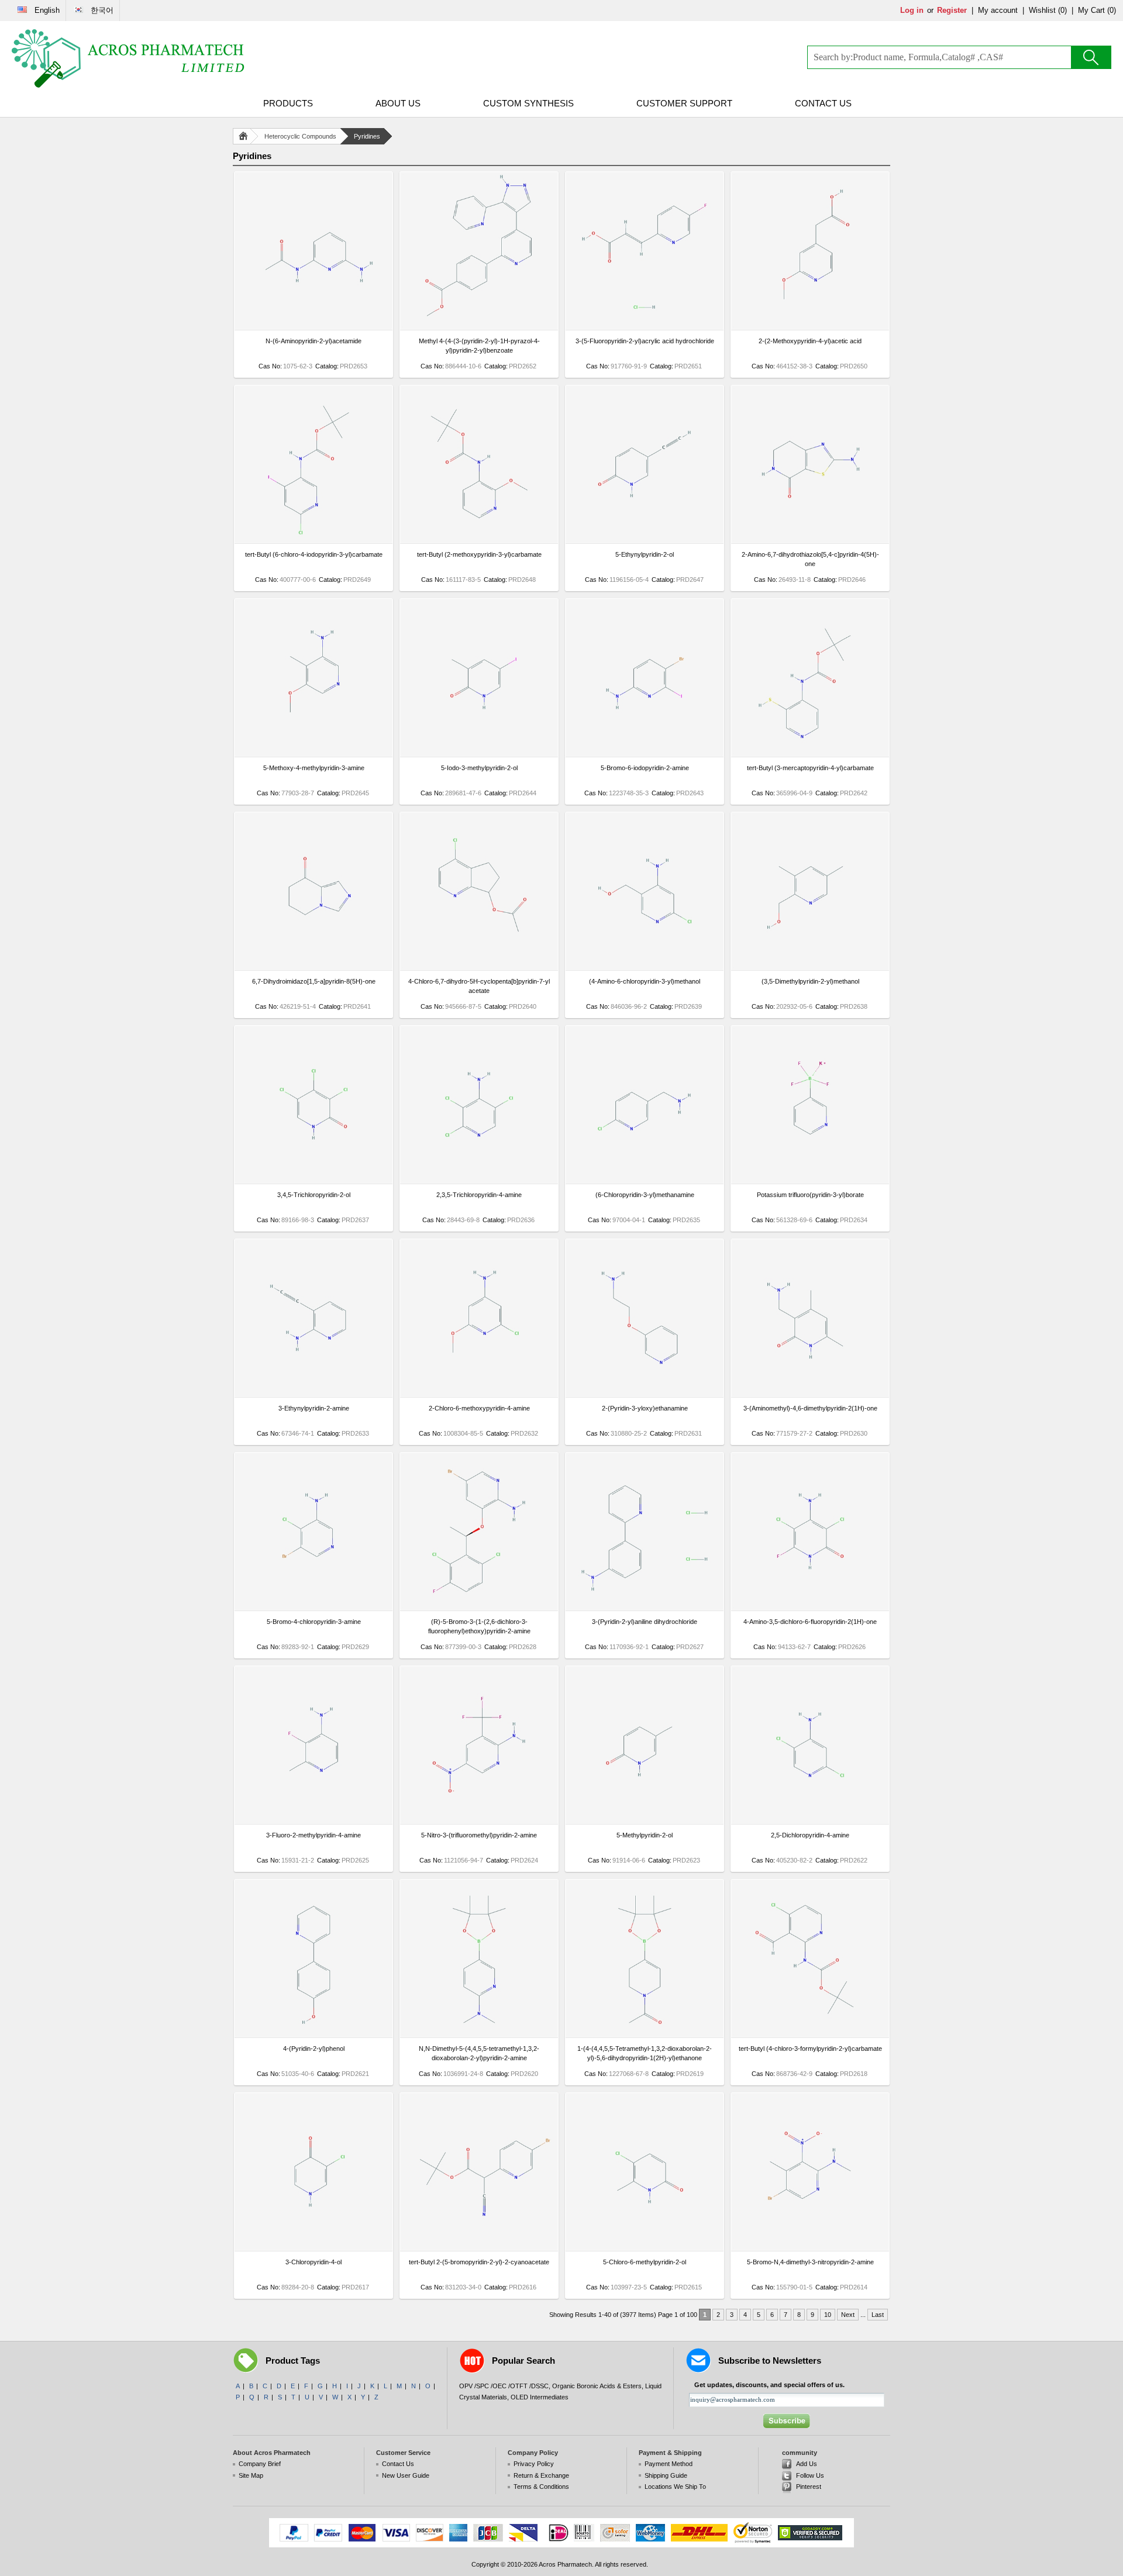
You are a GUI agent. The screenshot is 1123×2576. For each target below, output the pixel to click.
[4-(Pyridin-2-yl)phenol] (314, 2035)
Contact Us (823, 103)
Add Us (807, 2464)
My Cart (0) (1097, 10)
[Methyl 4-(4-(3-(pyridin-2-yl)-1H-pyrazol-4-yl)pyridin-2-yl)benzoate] (479, 327)
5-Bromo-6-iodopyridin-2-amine (645, 768)
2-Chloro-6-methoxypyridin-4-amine (479, 1408)
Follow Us (810, 2475)
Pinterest (809, 2487)
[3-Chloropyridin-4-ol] (314, 2249)
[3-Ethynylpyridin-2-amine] (314, 1395)
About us (398, 103)
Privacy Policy (534, 2464)
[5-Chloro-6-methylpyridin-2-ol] (645, 2249)
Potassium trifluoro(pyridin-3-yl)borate (810, 1195)
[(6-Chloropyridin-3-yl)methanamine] (645, 1181)
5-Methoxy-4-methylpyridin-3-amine (314, 768)
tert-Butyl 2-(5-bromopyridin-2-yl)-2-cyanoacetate (479, 2262)
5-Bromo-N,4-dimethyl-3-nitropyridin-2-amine (810, 2262)
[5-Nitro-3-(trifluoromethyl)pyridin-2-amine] (479, 1822)
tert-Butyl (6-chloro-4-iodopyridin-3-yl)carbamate (314, 554)
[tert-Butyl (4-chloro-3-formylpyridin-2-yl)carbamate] (810, 2035)
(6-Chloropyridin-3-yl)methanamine (645, 1195)
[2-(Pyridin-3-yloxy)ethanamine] (645, 1395)
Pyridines (367, 136)
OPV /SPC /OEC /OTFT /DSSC (504, 2386)
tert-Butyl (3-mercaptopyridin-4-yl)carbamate (810, 768)
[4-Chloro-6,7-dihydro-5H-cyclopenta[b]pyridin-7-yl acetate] (479, 968)
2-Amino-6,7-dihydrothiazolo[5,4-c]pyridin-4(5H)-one (810, 559)
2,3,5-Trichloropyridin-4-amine (479, 1195)
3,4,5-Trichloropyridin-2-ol (314, 1195)
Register (952, 10)
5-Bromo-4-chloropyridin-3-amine (314, 1622)
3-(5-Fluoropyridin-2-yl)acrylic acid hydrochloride (645, 341)
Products (288, 103)
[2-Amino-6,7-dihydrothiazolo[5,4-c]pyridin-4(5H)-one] (810, 541)
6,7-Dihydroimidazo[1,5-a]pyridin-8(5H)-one (314, 981)
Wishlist (1042, 10)
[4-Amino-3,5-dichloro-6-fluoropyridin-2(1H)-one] (810, 1608)
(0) (1062, 10)
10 (828, 2315)
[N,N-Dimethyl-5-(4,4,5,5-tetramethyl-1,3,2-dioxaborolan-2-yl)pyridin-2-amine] (479, 2035)
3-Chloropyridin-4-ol (314, 2262)
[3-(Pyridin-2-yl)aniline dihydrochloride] (645, 1608)
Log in (912, 10)
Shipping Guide (666, 2475)
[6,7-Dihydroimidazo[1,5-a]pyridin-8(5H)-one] (314, 968)
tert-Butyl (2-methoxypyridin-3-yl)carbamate (479, 554)
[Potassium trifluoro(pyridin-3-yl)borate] (810, 1181)
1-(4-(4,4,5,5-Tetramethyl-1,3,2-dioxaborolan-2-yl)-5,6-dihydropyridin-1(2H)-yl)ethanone (645, 2053)
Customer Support (684, 103)
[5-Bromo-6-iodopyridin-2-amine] (645, 754)
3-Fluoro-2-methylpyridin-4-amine (314, 1835)
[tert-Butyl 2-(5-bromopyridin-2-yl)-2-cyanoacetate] (479, 2249)
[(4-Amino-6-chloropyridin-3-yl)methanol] (645, 968)
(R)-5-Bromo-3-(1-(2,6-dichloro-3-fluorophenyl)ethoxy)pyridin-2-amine (479, 1626)
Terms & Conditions (541, 2487)
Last (878, 2315)
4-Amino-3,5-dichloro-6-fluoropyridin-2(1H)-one (810, 1622)
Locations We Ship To (675, 2487)
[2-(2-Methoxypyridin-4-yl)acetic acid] (810, 327)
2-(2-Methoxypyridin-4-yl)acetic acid (810, 341)
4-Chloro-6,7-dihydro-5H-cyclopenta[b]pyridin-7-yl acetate (479, 986)
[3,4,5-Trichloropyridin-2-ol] (314, 1181)
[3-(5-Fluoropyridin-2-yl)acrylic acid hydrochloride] (645, 327)
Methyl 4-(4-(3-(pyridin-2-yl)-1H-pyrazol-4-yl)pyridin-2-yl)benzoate (479, 346)
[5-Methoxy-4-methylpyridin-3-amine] (314, 754)
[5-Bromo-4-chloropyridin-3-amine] (314, 1608)
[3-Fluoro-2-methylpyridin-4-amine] (314, 1822)
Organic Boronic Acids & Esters (597, 2386)
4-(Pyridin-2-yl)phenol (314, 2049)
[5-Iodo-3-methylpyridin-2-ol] (479, 754)
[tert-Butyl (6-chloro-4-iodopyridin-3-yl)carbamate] (314, 541)
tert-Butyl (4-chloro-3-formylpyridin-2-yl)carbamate (810, 2049)
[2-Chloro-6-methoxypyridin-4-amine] (479, 1395)
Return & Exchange (541, 2475)
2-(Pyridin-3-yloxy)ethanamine (645, 1408)
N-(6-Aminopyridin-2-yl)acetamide (314, 341)
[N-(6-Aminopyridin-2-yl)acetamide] (314, 327)
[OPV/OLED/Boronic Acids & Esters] (129, 58)
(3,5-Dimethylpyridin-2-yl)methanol (810, 981)
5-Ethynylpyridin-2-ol (645, 554)
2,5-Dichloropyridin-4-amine (810, 1835)
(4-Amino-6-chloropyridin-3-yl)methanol (645, 981)
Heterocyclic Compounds (300, 136)
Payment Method (669, 2464)
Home (246, 136)
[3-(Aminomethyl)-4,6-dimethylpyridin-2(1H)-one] (810, 1395)
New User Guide (406, 2475)
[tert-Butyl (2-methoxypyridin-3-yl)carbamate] (479, 541)
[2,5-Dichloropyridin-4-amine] (810, 1822)
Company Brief (260, 2464)
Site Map (251, 2475)
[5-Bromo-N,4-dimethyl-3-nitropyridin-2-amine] (810, 2249)
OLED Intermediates (540, 2397)
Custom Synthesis (528, 103)
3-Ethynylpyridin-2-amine (314, 1408)
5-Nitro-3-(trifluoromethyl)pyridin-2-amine (479, 1835)
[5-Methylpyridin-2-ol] (645, 1822)
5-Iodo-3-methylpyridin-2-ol (479, 768)
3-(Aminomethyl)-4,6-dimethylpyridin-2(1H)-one (810, 1408)
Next (848, 2315)
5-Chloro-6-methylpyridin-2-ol (645, 2262)
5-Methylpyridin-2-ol (645, 1835)
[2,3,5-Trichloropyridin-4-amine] (479, 1181)
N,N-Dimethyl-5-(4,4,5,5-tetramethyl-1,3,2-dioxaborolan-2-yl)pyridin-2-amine (479, 2053)
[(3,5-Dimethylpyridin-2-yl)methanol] (810, 968)
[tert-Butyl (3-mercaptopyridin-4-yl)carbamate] (810, 754)
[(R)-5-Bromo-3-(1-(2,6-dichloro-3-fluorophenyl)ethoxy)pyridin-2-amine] (479, 1608)
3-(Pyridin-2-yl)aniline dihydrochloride (645, 1622)
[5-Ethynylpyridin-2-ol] (645, 541)
